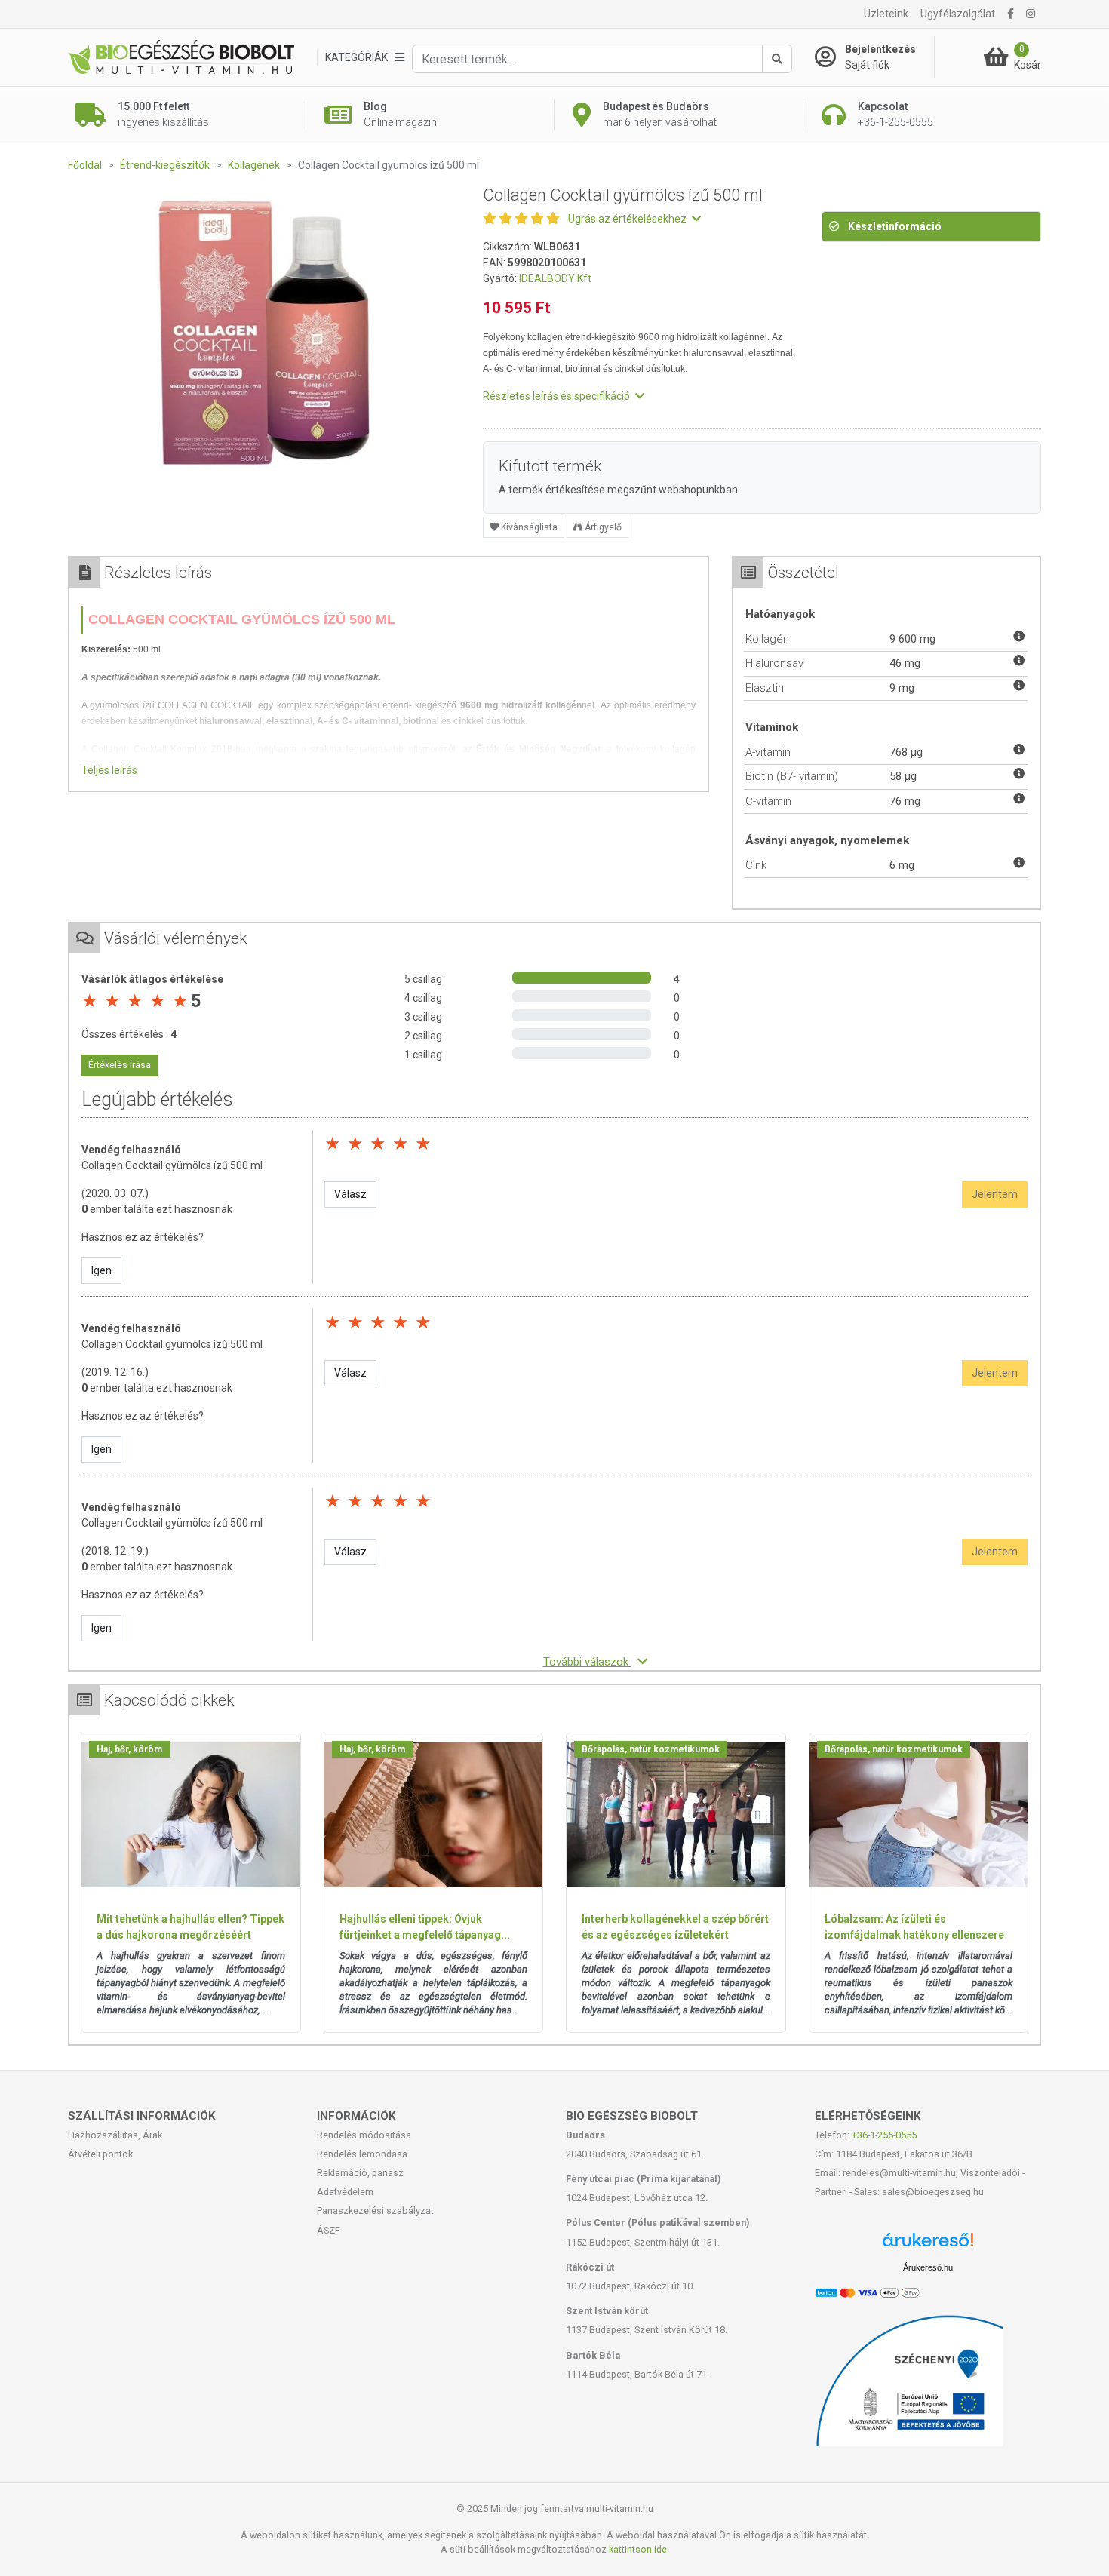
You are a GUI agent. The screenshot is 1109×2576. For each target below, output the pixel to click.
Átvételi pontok (100, 2154)
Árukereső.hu (928, 2267)
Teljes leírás (109, 770)
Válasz (350, 1194)
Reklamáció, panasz (360, 2173)
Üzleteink (886, 14)
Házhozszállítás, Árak (115, 2135)
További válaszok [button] (587, 1662)
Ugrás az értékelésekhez (628, 219)
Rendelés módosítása (364, 2135)
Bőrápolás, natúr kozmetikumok (651, 1749)
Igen (101, 1270)
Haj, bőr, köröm (129, 1749)
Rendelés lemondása (362, 2154)
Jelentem (995, 1194)
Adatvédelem (345, 2192)
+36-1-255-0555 (884, 2135)
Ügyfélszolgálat (958, 14)
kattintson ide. (639, 2549)
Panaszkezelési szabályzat (375, 2211)
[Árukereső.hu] (928, 2245)
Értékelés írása (120, 1065)
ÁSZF (329, 2230)
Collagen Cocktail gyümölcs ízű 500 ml (172, 1165)
